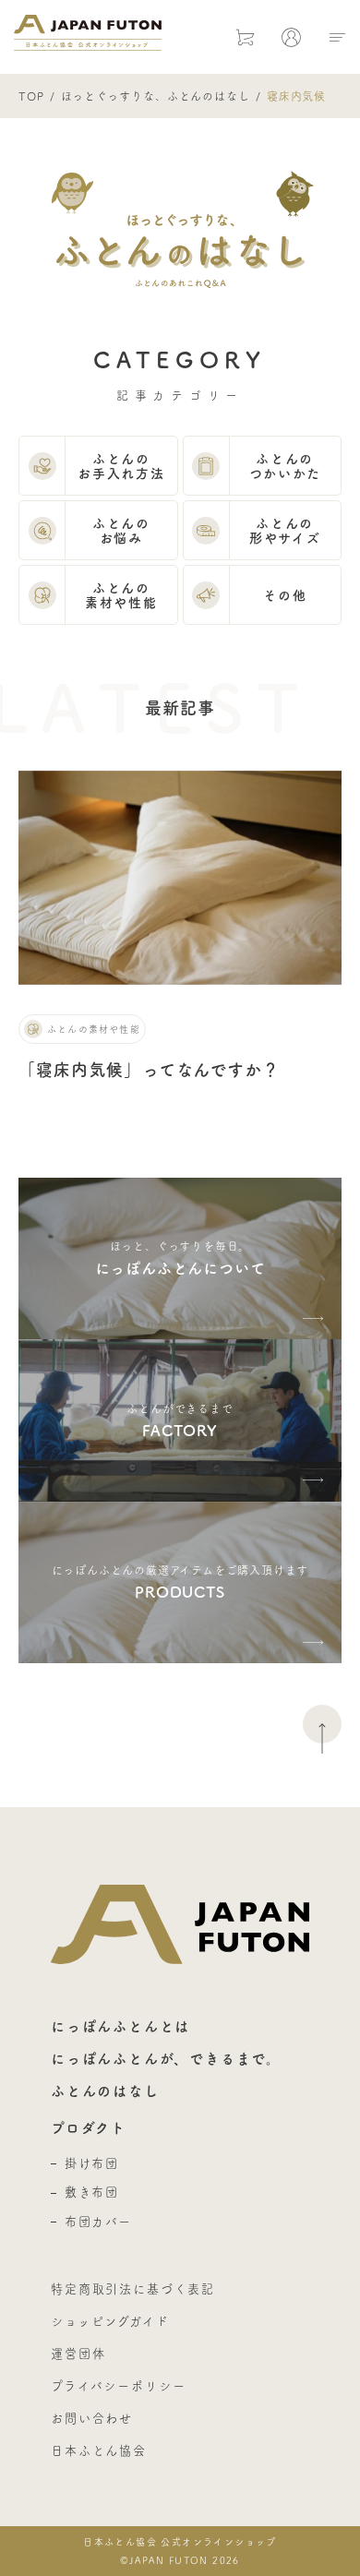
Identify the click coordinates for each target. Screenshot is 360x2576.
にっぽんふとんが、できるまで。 (166, 2059)
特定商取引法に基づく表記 (133, 2289)
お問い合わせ (92, 2418)
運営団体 (78, 2354)
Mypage (291, 37)
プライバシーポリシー (118, 2386)
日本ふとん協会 (99, 2450)
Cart (245, 37)
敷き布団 (91, 2192)
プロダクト (89, 2128)
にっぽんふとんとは (120, 2026)
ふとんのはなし (105, 2091)
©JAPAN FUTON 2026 (180, 2551)
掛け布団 (91, 2163)
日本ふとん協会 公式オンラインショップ (88, 32)
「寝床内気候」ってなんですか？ (149, 1070)
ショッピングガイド (110, 2321)
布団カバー (98, 2222)
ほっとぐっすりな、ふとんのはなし (156, 96)
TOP (31, 96)
